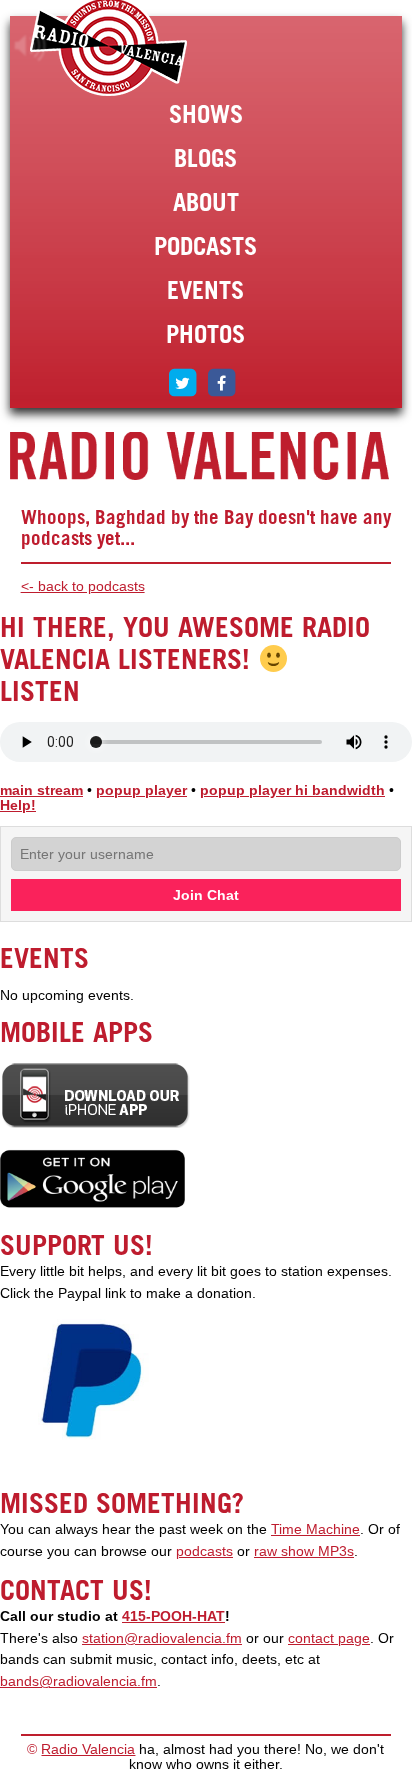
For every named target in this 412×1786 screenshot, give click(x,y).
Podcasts (205, 246)
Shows (206, 114)
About (206, 202)
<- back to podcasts (83, 586)
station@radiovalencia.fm (162, 1638)
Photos (205, 334)
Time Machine (315, 1529)
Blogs (205, 158)
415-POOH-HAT (173, 1616)
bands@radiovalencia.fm (78, 1681)
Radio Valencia (88, 1749)
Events (205, 290)
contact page (329, 1638)
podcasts (204, 1551)
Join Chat (206, 895)
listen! (30, 46)
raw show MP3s (304, 1551)
